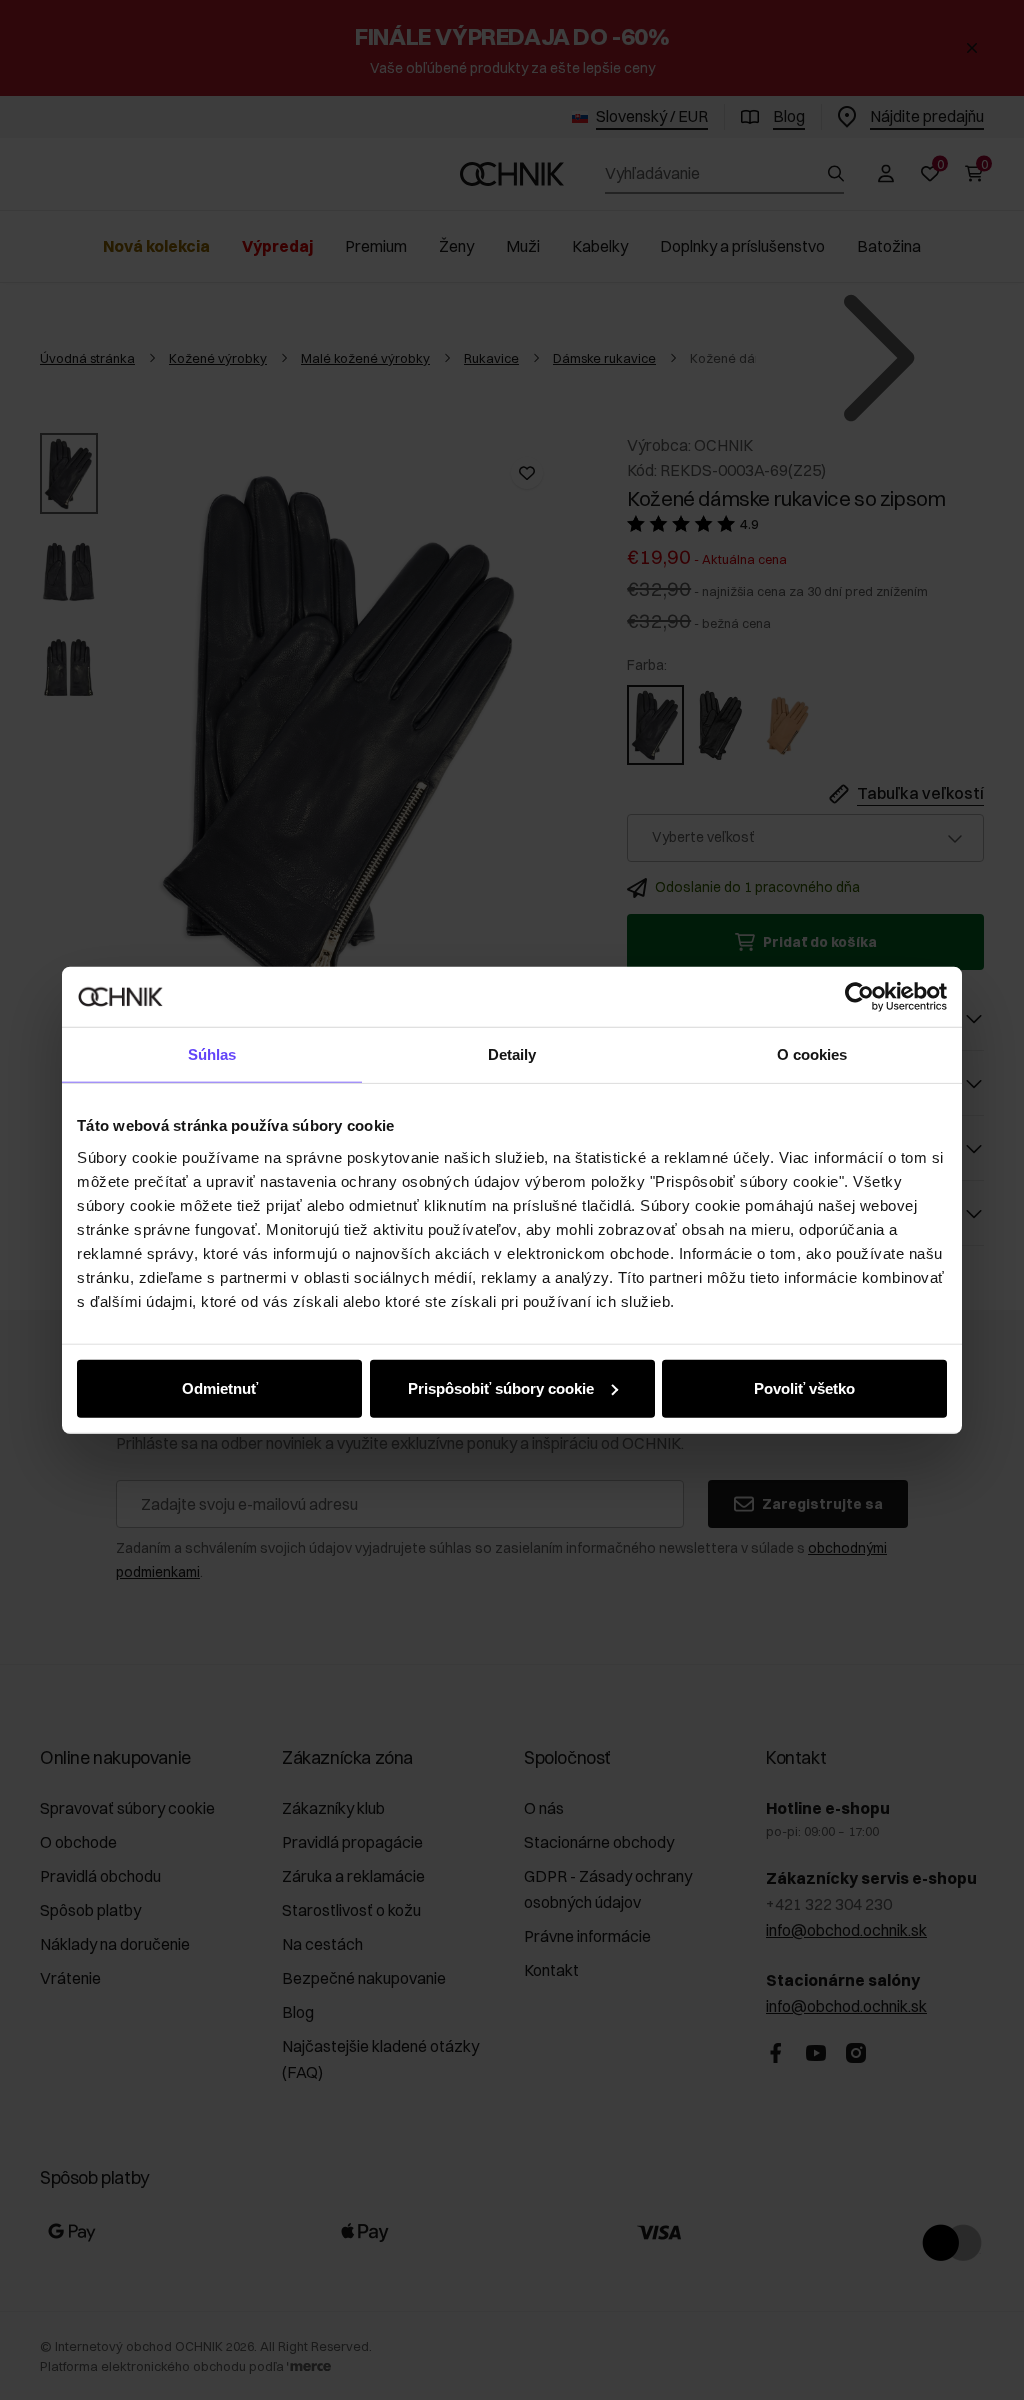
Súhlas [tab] (212, 1054)
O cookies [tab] (812, 1054)
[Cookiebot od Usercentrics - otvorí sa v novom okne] (859, 997)
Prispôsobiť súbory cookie (501, 1387)
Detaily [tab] (512, 1054)
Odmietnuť (220, 1387)
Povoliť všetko (804, 1387)
